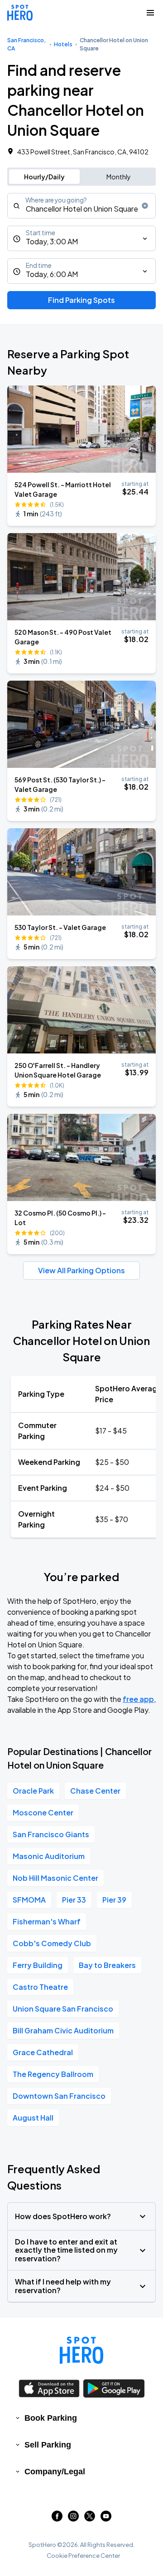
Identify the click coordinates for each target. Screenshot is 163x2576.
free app (138, 1699)
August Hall (33, 2118)
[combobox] (81, 206)
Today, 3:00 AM (52, 241)
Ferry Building (38, 1965)
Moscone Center (43, 1812)
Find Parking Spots (81, 300)
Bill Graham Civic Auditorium (63, 2030)
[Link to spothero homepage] (81, 2350)
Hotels (63, 44)
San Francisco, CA (26, 44)
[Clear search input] (145, 206)
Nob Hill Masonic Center (55, 1878)
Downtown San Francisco (59, 2096)
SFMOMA (29, 1900)
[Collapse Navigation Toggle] (150, 13)
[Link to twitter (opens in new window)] (90, 2519)
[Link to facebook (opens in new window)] (57, 2519)
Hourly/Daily (44, 177)
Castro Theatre (40, 1987)
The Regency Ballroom (53, 2074)
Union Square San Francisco (63, 2009)
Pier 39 (114, 1900)
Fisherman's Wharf (47, 1921)
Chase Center (95, 1791)
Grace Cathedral (43, 2052)
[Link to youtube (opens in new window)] (106, 2519)
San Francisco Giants (51, 1834)
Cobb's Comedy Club (52, 1943)
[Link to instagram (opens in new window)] (73, 2519)
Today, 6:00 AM (52, 274)
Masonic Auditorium (49, 1856)
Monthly (119, 177)
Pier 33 (74, 1900)
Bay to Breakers (107, 1965)
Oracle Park (33, 1791)
